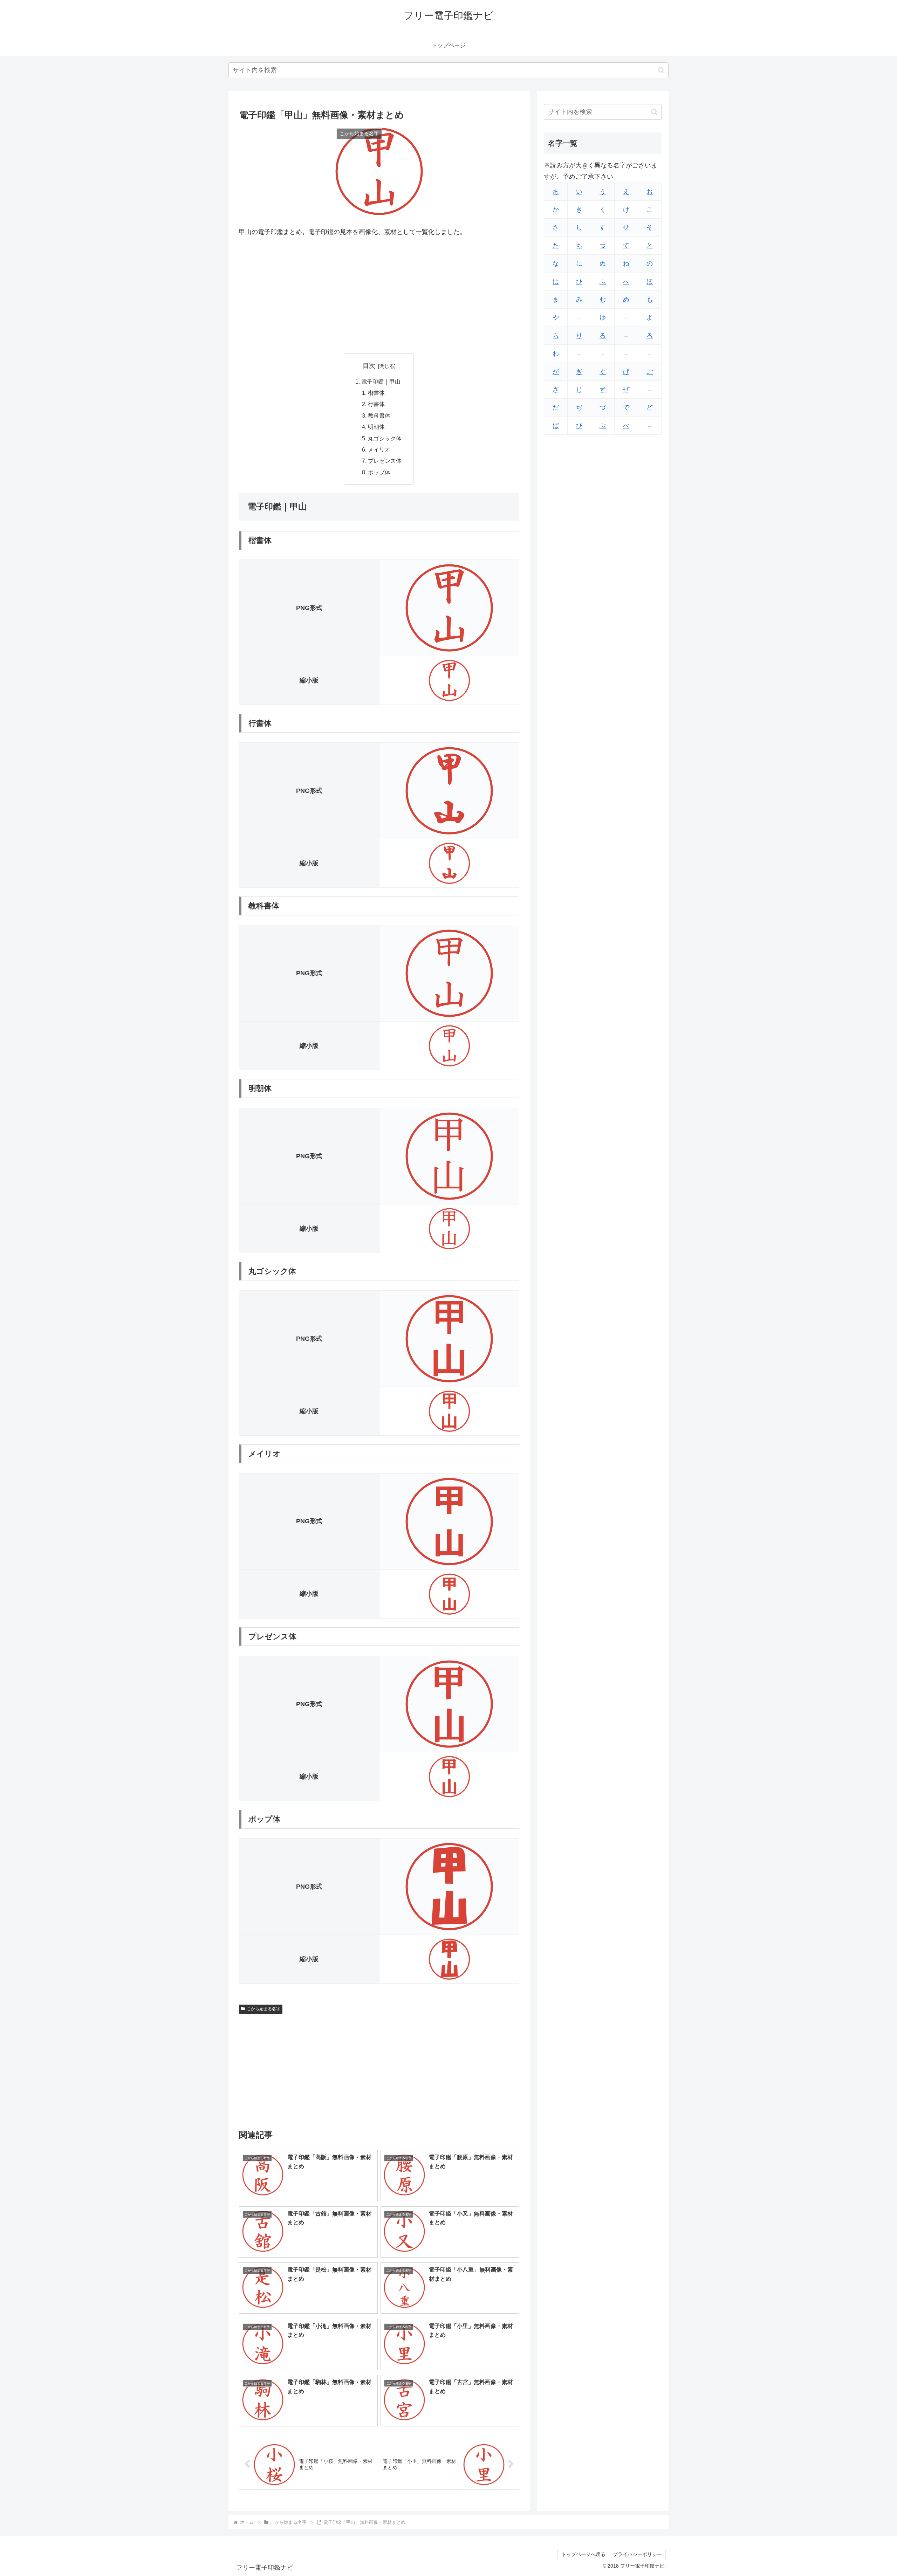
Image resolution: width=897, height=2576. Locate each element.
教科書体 (379, 415)
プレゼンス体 (385, 461)
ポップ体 (379, 472)
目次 (369, 366)
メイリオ (379, 449)
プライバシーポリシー (637, 2554)
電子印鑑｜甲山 (381, 382)
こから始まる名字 (263, 2009)
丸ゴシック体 (385, 438)
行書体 (376, 404)
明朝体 (376, 427)
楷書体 (376, 393)
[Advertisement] (379, 295)
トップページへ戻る (583, 2554)
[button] (661, 70)
